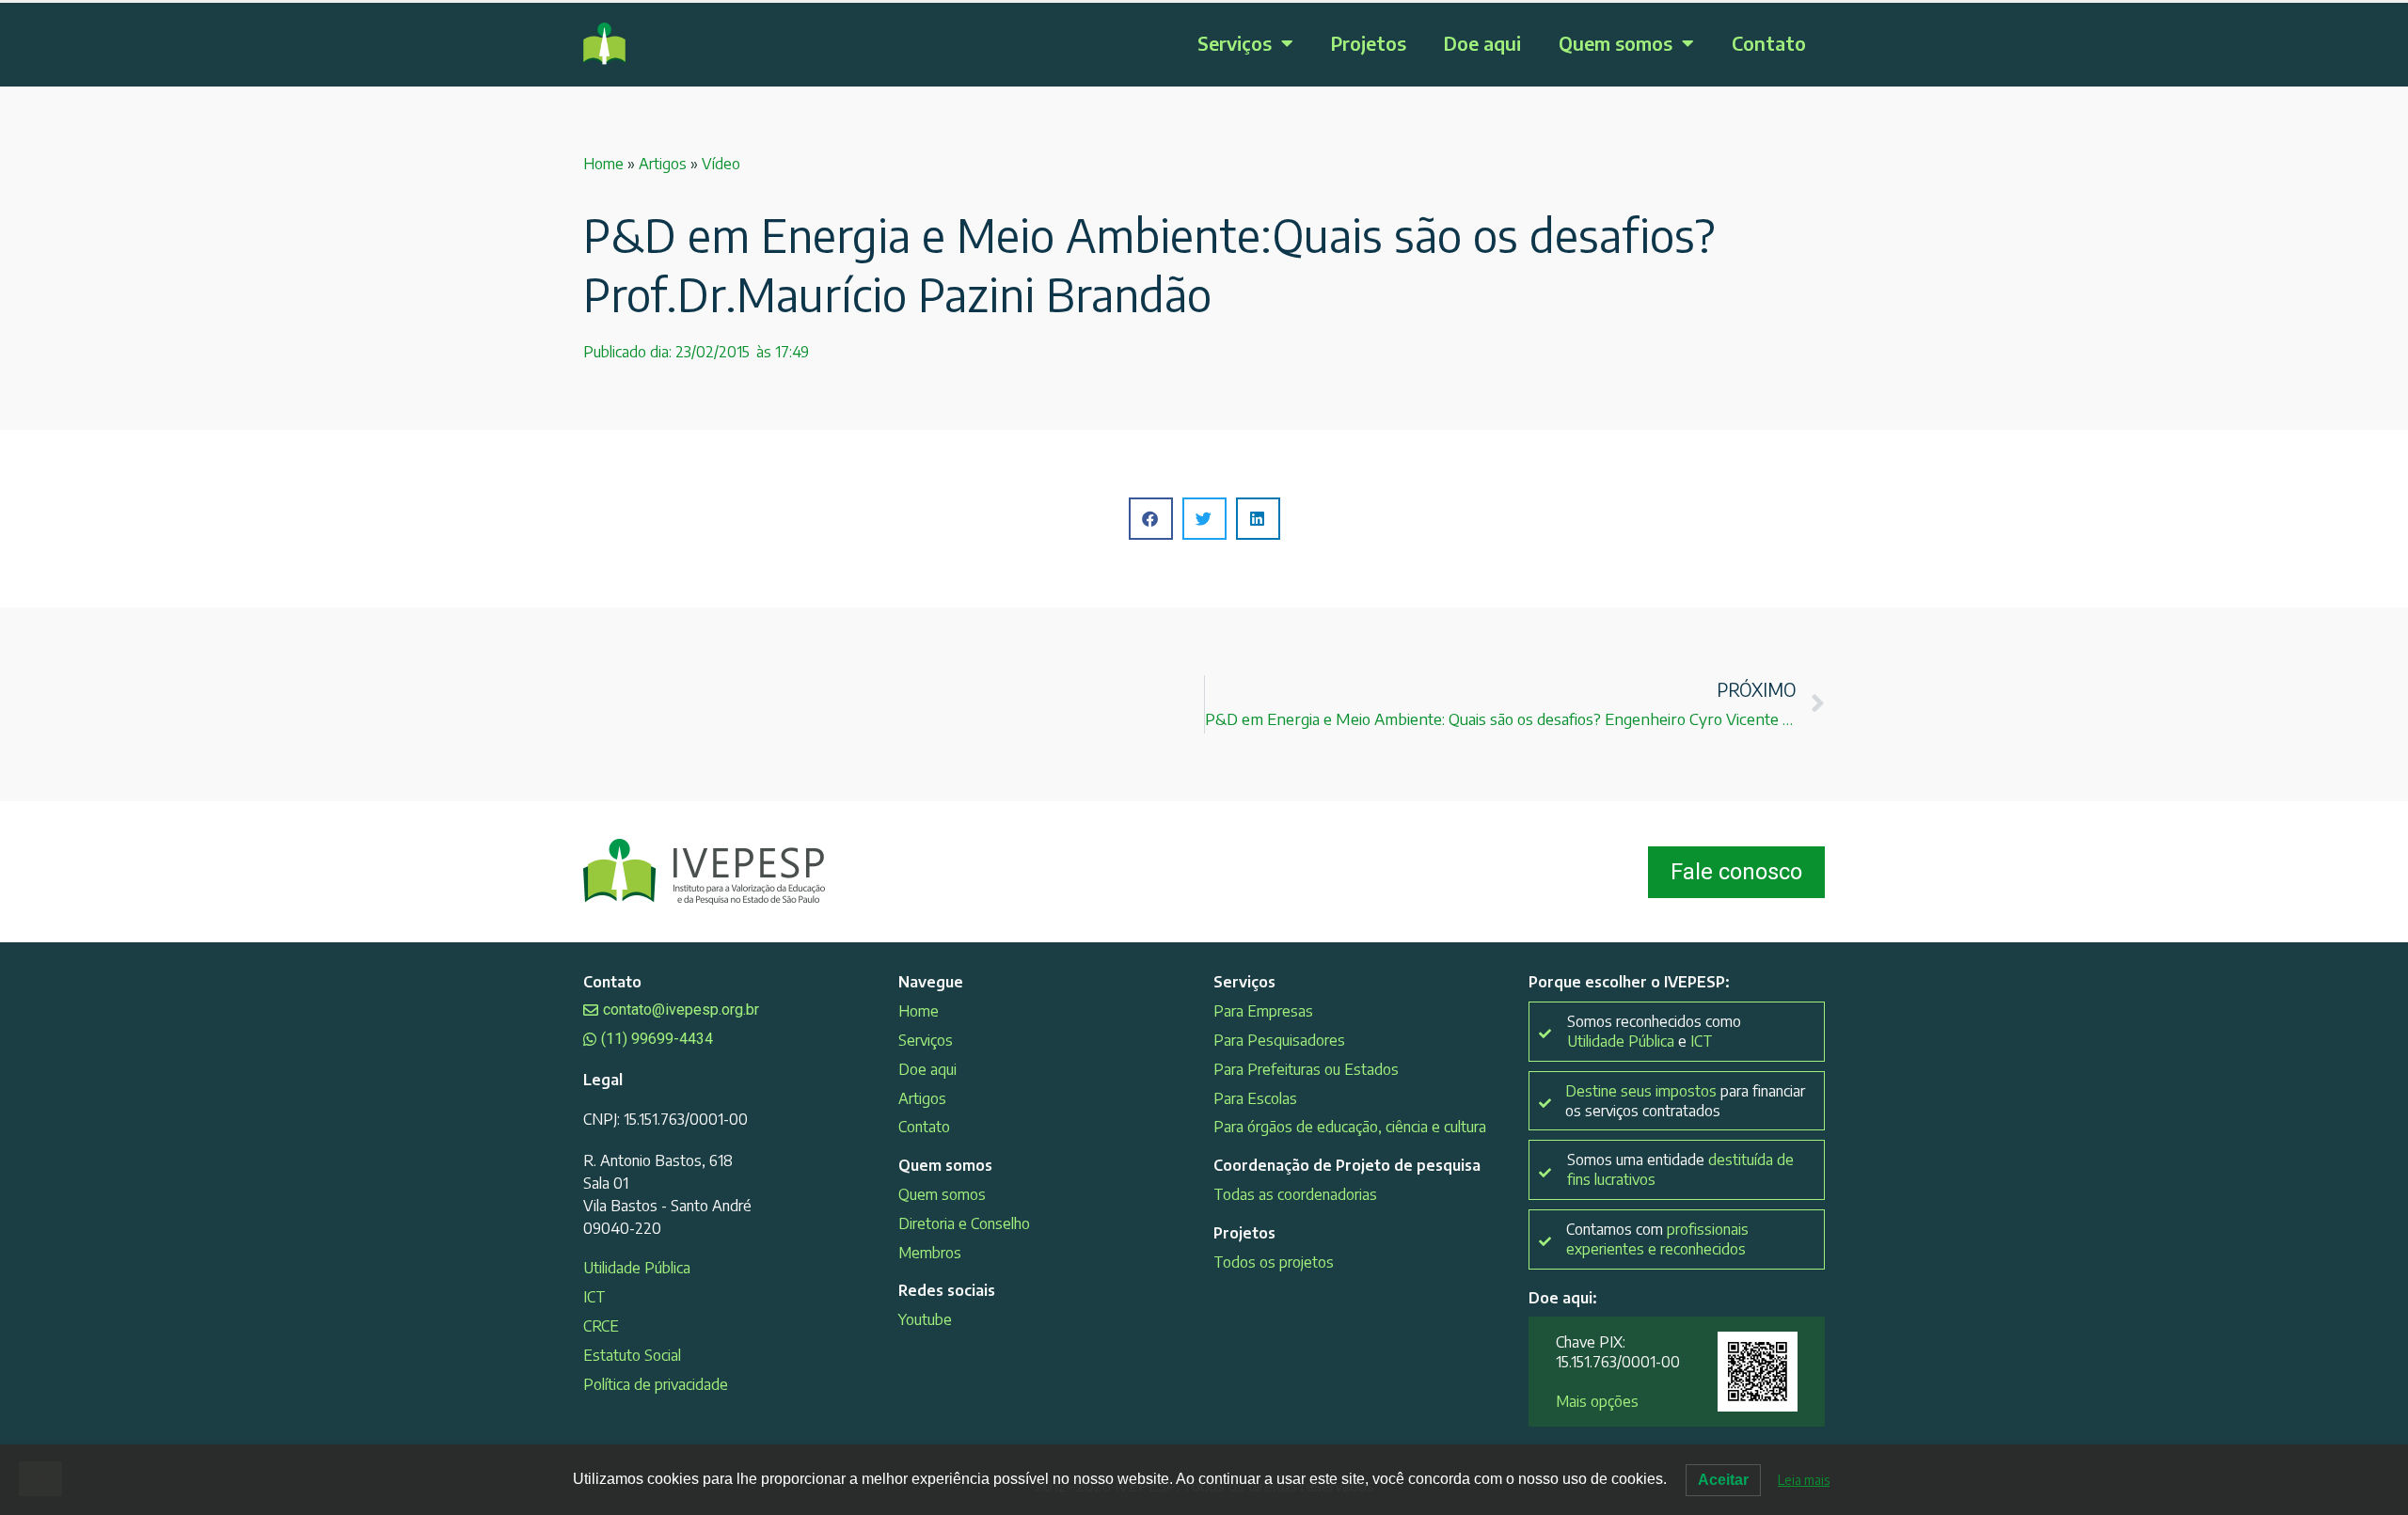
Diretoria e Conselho (964, 1223)
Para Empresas (1263, 1011)
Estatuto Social (632, 1355)
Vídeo (721, 164)
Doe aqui (1482, 43)
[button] (1151, 519)
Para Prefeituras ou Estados (1306, 1069)
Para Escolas (1255, 1098)
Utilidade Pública (637, 1268)
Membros (930, 1253)
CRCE (601, 1326)
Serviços (1235, 43)
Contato (1769, 43)
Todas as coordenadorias (1295, 1194)
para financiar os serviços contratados (1685, 1101)
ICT (594, 1297)
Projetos (1369, 43)
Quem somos (1616, 43)
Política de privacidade (656, 1384)
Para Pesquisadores (1279, 1040)
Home (603, 164)
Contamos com (1657, 1239)
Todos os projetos (1274, 1262)
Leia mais (1804, 1480)
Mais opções (1597, 1401)
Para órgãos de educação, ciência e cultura (1350, 1127)
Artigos (663, 164)
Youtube (925, 1319)
